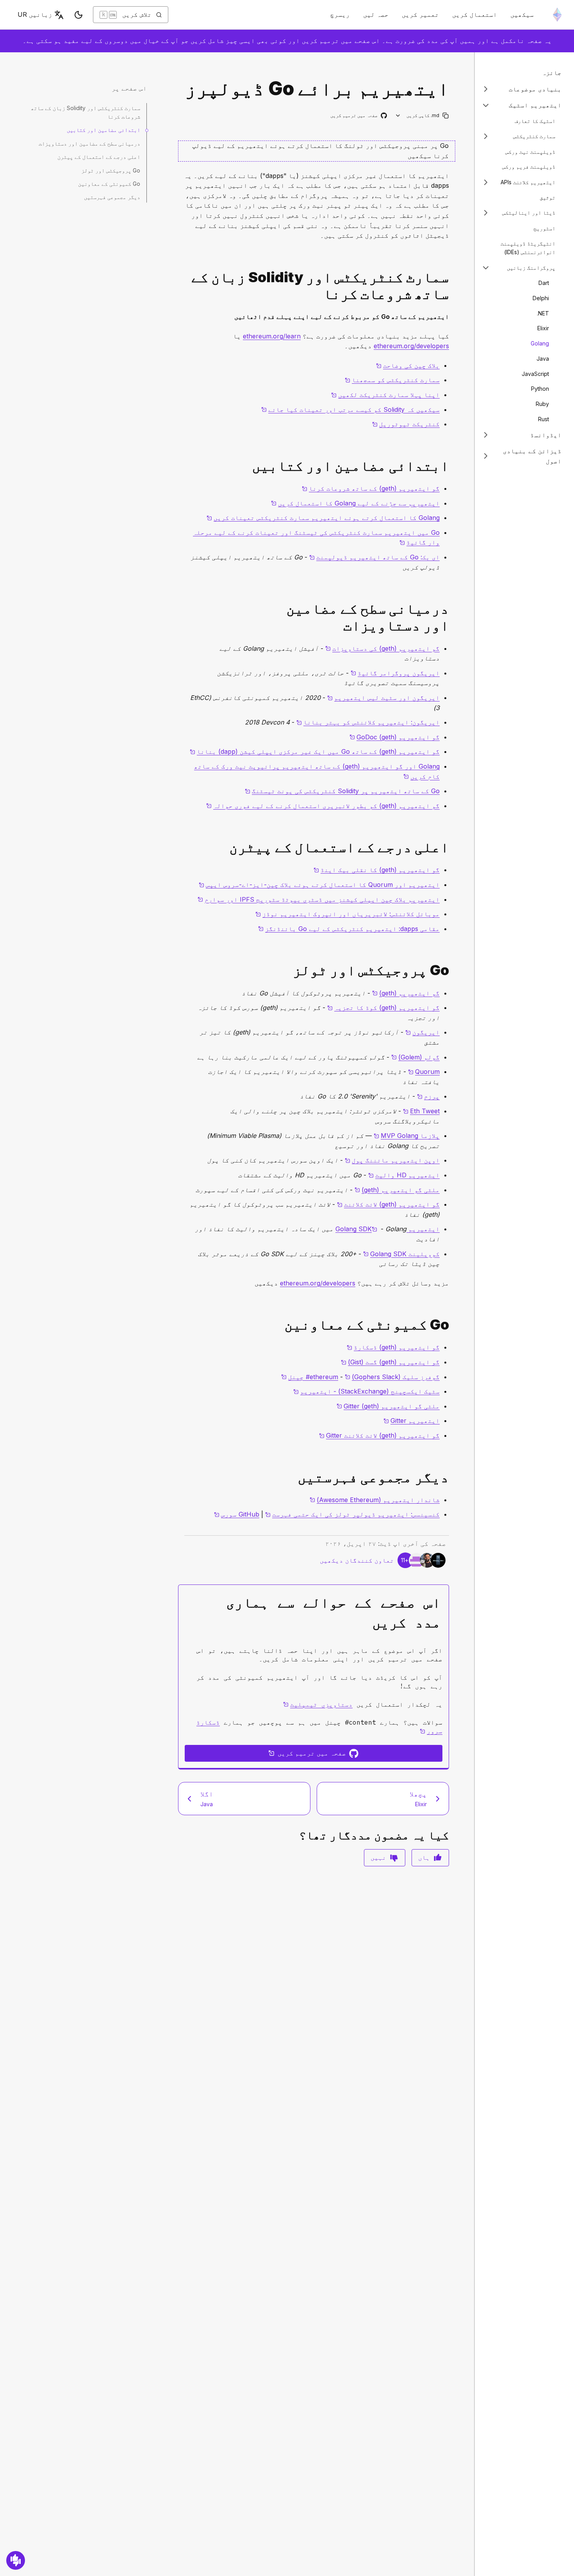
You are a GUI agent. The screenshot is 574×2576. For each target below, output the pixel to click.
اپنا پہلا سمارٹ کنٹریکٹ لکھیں (385, 395)
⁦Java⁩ (543, 358)
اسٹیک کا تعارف (535, 120)
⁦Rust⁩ (544, 419)
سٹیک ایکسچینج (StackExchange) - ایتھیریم (366, 1391)
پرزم (428, 1096)
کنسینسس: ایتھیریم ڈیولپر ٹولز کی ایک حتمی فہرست (352, 1514)
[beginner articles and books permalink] (452, 466)
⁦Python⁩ (540, 389)
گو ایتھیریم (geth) (406, 993)
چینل (310, 1377)
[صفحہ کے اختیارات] (398, 115)
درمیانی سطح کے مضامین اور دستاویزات (89, 143)
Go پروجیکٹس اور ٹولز (111, 170)
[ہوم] (557, 15)
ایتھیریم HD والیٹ (404, 1175)
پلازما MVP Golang (407, 1136)
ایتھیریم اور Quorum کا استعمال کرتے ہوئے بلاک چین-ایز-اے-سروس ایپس (319, 885)
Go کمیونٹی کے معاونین (109, 184)
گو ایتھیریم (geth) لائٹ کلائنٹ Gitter (379, 1435)
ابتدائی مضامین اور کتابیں (103, 130)
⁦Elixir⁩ (543, 328)
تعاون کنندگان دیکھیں (357, 1560)
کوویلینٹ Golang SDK (401, 1254)
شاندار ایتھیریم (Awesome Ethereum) (375, 1500)
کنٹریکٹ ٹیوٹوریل (406, 424)
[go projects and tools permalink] (452, 970)
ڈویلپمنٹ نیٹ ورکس (530, 151)
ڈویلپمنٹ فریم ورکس (529, 166)
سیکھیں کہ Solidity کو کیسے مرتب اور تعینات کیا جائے (350, 409)
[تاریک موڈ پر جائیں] (78, 15)
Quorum (424, 1072)
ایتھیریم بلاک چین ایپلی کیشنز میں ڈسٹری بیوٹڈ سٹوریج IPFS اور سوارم (319, 899)
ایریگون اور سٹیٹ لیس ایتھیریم (383, 698)
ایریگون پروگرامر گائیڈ (395, 673)
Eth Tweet (421, 1111)
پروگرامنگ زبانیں (531, 267)
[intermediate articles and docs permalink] (452, 617)
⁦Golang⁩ (540, 343)
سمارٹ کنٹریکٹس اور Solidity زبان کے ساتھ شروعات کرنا (86, 112)
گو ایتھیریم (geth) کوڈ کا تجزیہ (383, 1008)
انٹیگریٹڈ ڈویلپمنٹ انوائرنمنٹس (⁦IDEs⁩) (528, 247)
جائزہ (552, 73)
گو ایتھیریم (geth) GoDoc (395, 737)
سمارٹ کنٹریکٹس (534, 136)
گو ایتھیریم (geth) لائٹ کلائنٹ (388, 1204)
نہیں (378, 1857)
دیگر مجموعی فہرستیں (112, 197)
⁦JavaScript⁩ (535, 373)
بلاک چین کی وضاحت (408, 365)
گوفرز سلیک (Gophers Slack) (392, 1377)
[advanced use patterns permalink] (452, 847)
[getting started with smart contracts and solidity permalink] (452, 286)
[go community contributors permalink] (452, 1325)
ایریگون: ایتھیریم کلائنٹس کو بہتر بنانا (368, 722)
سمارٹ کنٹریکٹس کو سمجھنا (392, 380)
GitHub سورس (237, 1514)
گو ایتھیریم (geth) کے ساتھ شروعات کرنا (371, 488)
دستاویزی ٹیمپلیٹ (318, 1704)
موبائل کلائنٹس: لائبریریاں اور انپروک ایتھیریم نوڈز (348, 914)
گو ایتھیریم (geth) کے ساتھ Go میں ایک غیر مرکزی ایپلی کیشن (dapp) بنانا (315, 751)
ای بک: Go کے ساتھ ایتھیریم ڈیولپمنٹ (374, 557)
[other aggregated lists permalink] (452, 1477)
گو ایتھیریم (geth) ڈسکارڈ (393, 1347)
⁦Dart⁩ (544, 283)
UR (35, 14)
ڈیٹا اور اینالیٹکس (529, 213)
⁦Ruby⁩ (542, 404)
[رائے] (16, 2560)
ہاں (424, 1857)
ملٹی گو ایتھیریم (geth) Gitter (388, 1406)
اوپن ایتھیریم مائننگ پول (392, 1160)
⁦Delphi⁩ (541, 298)
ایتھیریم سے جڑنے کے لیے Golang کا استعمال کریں (355, 503)
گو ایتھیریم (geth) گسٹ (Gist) (390, 1362)
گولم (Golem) (415, 1057)
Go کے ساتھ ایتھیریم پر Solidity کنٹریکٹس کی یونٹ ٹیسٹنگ (342, 791)
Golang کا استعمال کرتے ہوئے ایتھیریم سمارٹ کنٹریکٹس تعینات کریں (323, 518)
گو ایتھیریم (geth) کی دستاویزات (382, 648)
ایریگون (422, 1032)
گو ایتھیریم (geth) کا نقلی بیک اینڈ (377, 870)
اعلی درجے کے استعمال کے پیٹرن (99, 157)
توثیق (547, 197)
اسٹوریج (544, 228)
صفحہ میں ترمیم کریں (358, 116)
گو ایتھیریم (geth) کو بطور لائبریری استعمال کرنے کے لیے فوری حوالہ (323, 806)
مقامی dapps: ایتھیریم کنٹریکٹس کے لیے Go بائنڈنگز (349, 929)
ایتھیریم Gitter (412, 1421)
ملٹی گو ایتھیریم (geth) (397, 1190)
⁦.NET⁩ (543, 313)
